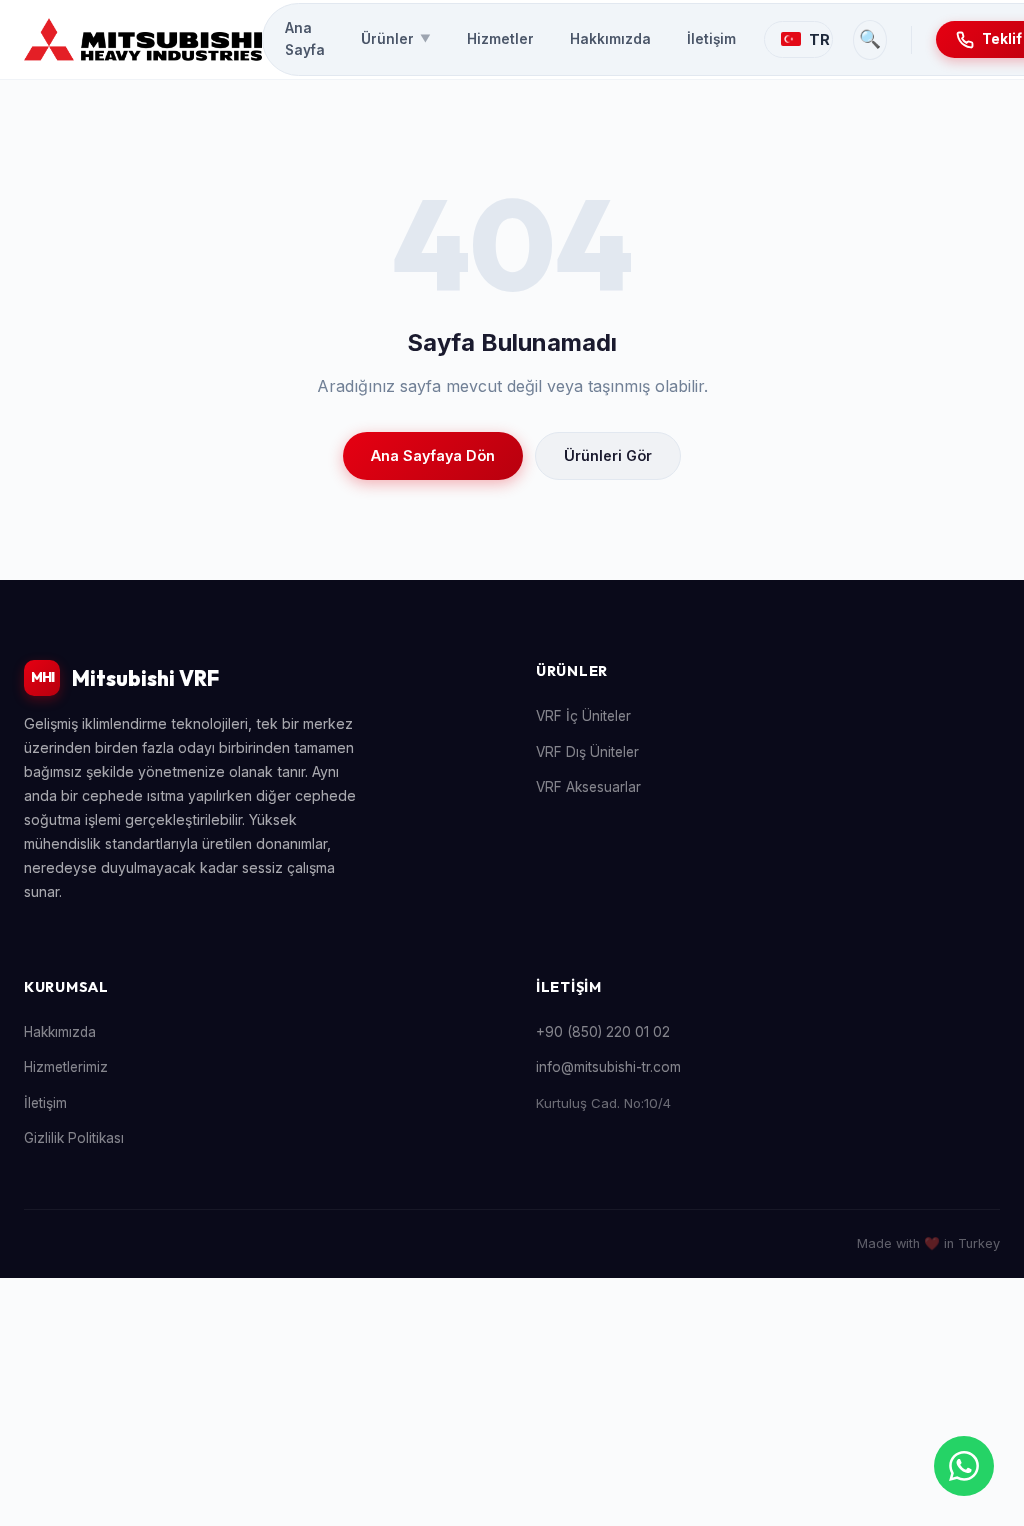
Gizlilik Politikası (74, 1138)
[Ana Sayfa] (143, 40)
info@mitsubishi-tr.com (608, 1067)
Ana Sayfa (305, 39)
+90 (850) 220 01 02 (603, 1032)
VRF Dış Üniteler (587, 752)
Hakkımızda (610, 39)
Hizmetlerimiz (66, 1067)
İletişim (711, 39)
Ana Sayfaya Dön (433, 455)
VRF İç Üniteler (583, 716)
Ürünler (396, 39)
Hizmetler (500, 39)
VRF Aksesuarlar (588, 787)
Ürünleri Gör (608, 455)
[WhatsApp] (964, 1466)
